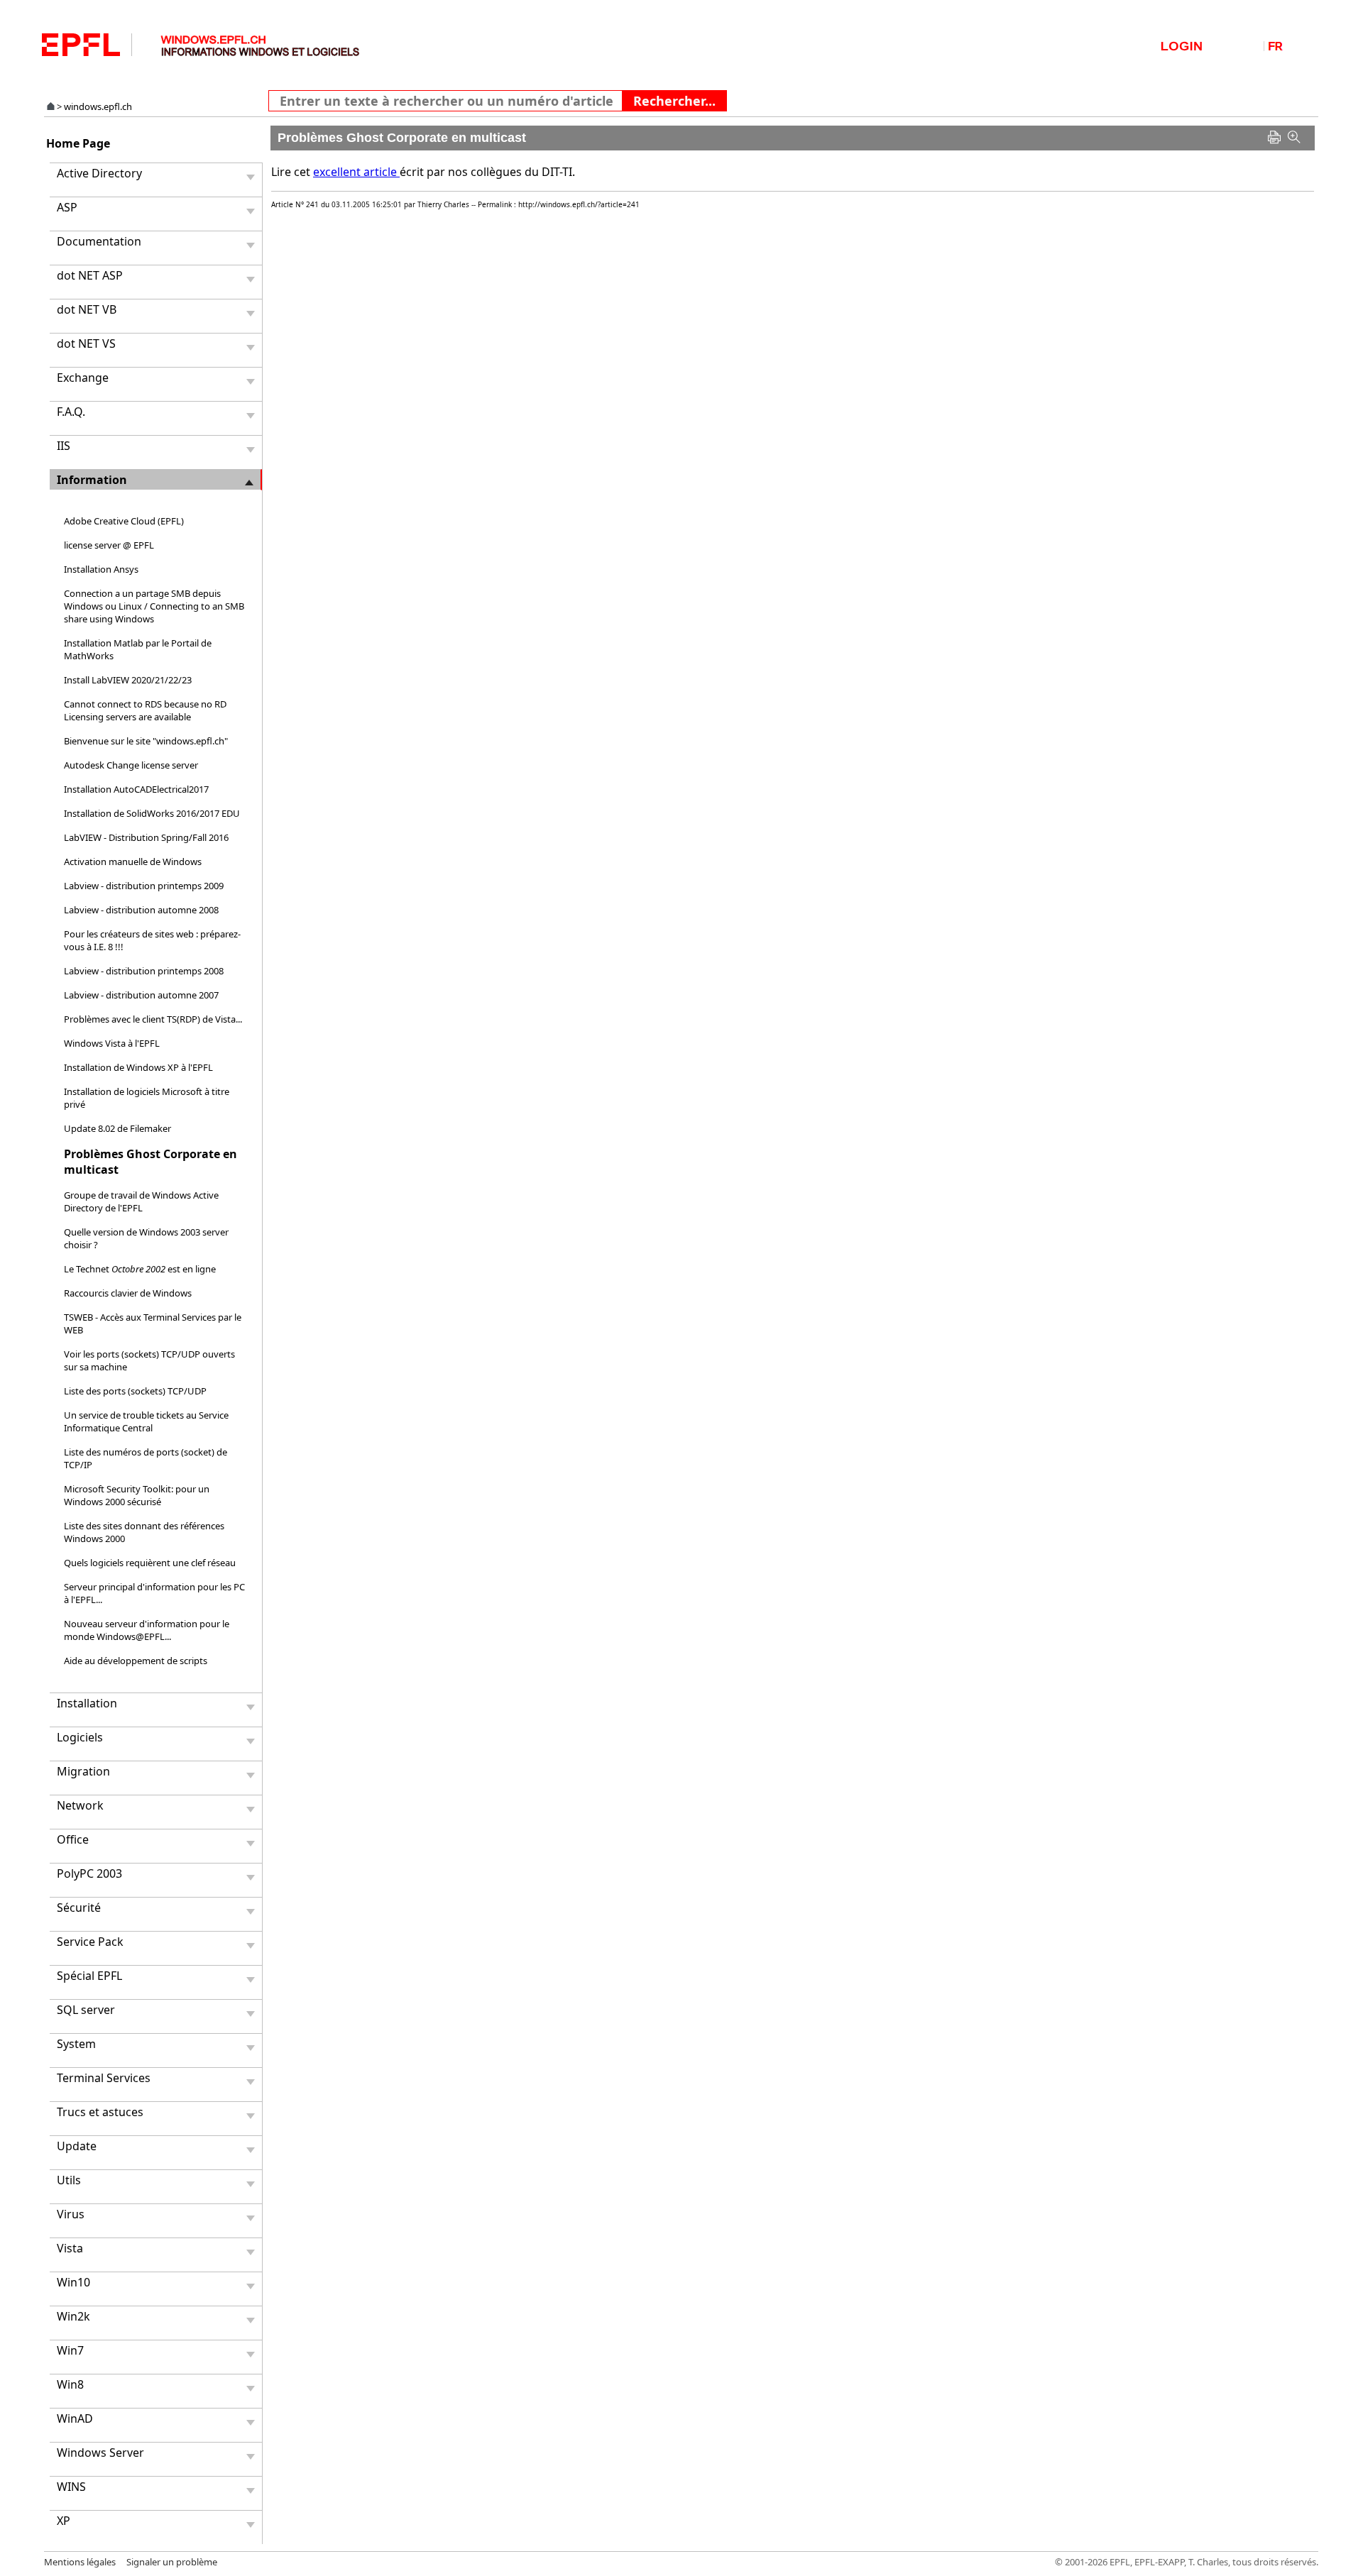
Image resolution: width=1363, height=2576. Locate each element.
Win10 (73, 2282)
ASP (67, 207)
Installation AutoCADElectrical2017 (136, 789)
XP (64, 2521)
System (76, 2044)
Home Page (78, 143)
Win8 (70, 2384)
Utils (69, 2180)
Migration (83, 1771)
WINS (71, 2487)
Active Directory (99, 173)
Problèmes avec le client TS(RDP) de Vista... (153, 1019)
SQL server (86, 2010)
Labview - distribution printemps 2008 (144, 971)
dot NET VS (86, 343)
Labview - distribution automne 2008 (141, 910)
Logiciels (80, 1737)
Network (80, 1805)
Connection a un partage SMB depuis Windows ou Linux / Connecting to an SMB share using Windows (154, 606)
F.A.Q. (71, 412)
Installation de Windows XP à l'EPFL (138, 1067)
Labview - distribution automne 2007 (141, 995)
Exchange (83, 378)
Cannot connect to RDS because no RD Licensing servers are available (145, 710)
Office (73, 1839)
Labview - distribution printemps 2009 (144, 886)
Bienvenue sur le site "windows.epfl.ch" (146, 741)
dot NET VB (87, 309)
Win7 (70, 2350)
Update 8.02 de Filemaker (117, 1128)
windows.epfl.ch (98, 106)
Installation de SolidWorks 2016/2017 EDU (152, 813)
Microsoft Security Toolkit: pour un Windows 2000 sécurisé (137, 1495)
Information (92, 480)
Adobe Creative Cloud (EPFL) (124, 521)
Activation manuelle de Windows (133, 862)
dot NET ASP (90, 275)
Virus (71, 2214)
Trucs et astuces (100, 2112)
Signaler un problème (172, 2562)
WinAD (75, 2418)
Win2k (73, 2316)
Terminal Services (104, 2078)
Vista (70, 2248)
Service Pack (90, 1942)
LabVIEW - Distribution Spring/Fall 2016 (146, 837)
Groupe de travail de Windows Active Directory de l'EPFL (141, 1201)
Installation (87, 1703)
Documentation (99, 241)
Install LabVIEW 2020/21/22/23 (128, 680)
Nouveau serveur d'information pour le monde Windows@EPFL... (147, 1630)
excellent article (356, 172)
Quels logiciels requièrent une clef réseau (150, 1563)
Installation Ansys (101, 569)
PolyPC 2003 (89, 1873)
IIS (64, 446)
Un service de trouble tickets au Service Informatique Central (146, 1421)
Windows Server (100, 2453)
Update (77, 2146)
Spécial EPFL (89, 1976)
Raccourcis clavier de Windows (128, 1293)
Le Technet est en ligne (140, 1269)
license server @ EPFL (109, 545)
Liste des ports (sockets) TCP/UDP (135, 1391)
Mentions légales (80, 2562)
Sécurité (79, 1908)
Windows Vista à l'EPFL (112, 1043)
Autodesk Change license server (131, 765)
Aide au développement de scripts (136, 1661)
